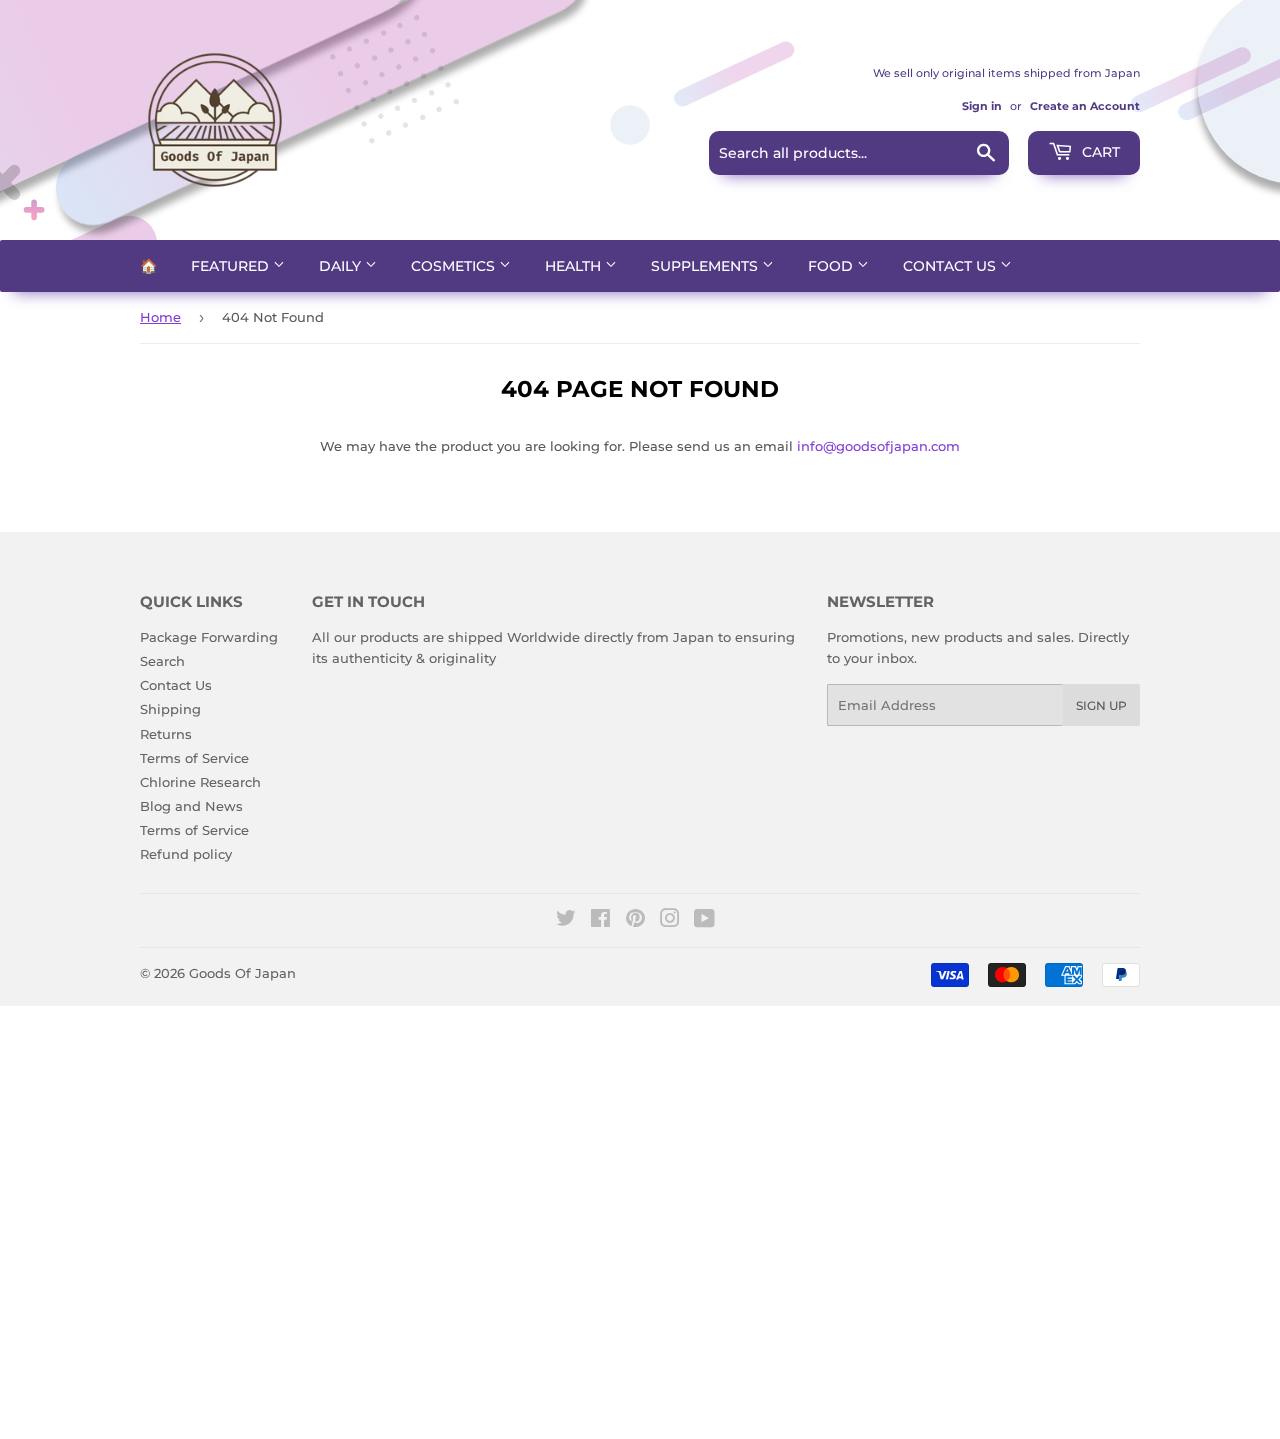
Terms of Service (194, 758)
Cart (1099, 152)
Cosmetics (455, 266)
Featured (232, 266)
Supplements (706, 266)
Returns (166, 734)
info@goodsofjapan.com (878, 446)
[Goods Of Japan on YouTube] (704, 921)
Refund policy (186, 854)
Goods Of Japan (242, 973)
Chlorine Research (200, 782)
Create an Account (1085, 106)
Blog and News (191, 806)
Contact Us (951, 266)
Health (575, 266)
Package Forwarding (209, 637)
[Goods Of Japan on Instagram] (670, 921)
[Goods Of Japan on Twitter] (566, 921)
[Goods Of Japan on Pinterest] (635, 921)
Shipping (170, 709)
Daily (342, 266)
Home (160, 317)
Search (162, 661)
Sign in (982, 106)
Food (832, 266)
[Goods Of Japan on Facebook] (600, 921)
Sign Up (1101, 705)
